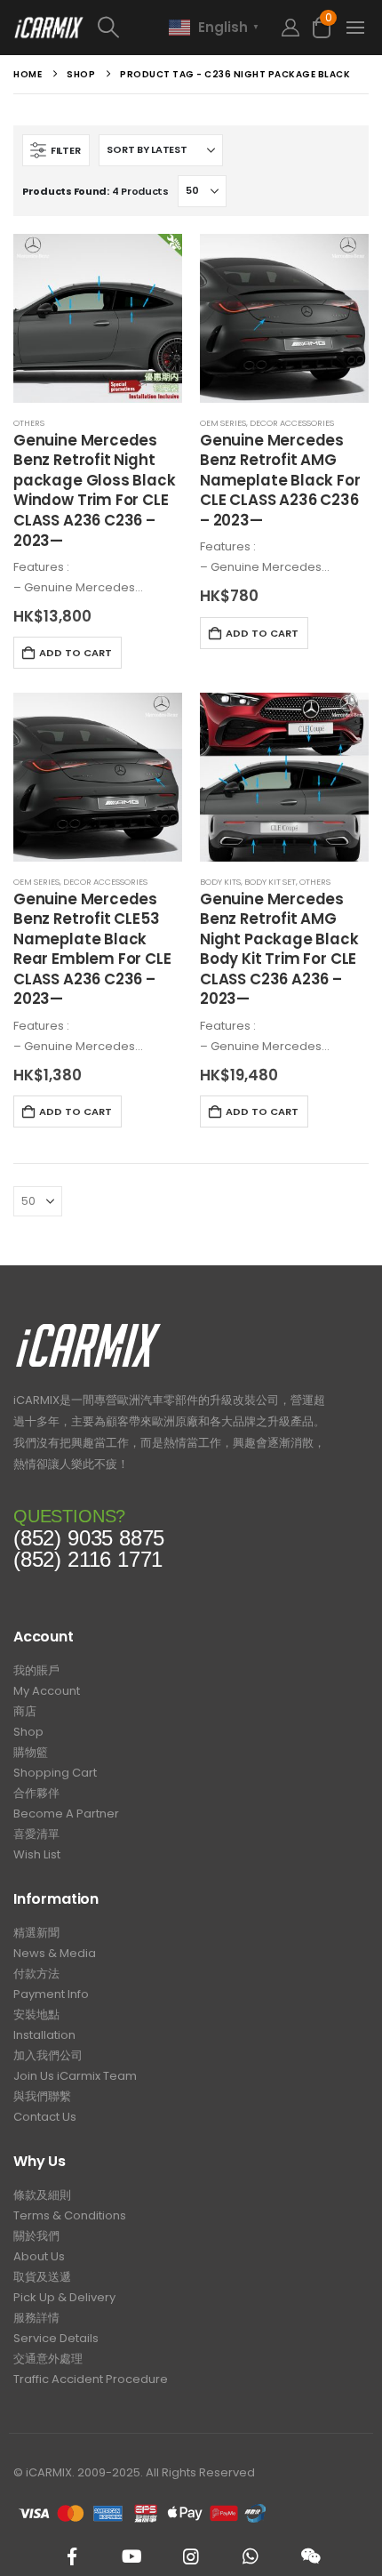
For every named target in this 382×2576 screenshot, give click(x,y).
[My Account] (290, 28)
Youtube (131, 2556)
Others (29, 423)
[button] (127, 28)
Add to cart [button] (76, 653)
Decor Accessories (292, 423)
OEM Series (223, 423)
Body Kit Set (270, 882)
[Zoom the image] (88, 1328)
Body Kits (220, 882)
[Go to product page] (98, 318)
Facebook (72, 2556)
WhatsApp (251, 2556)
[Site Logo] (49, 27)
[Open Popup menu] (355, 28)
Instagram (191, 2556)
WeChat (310, 2556)
